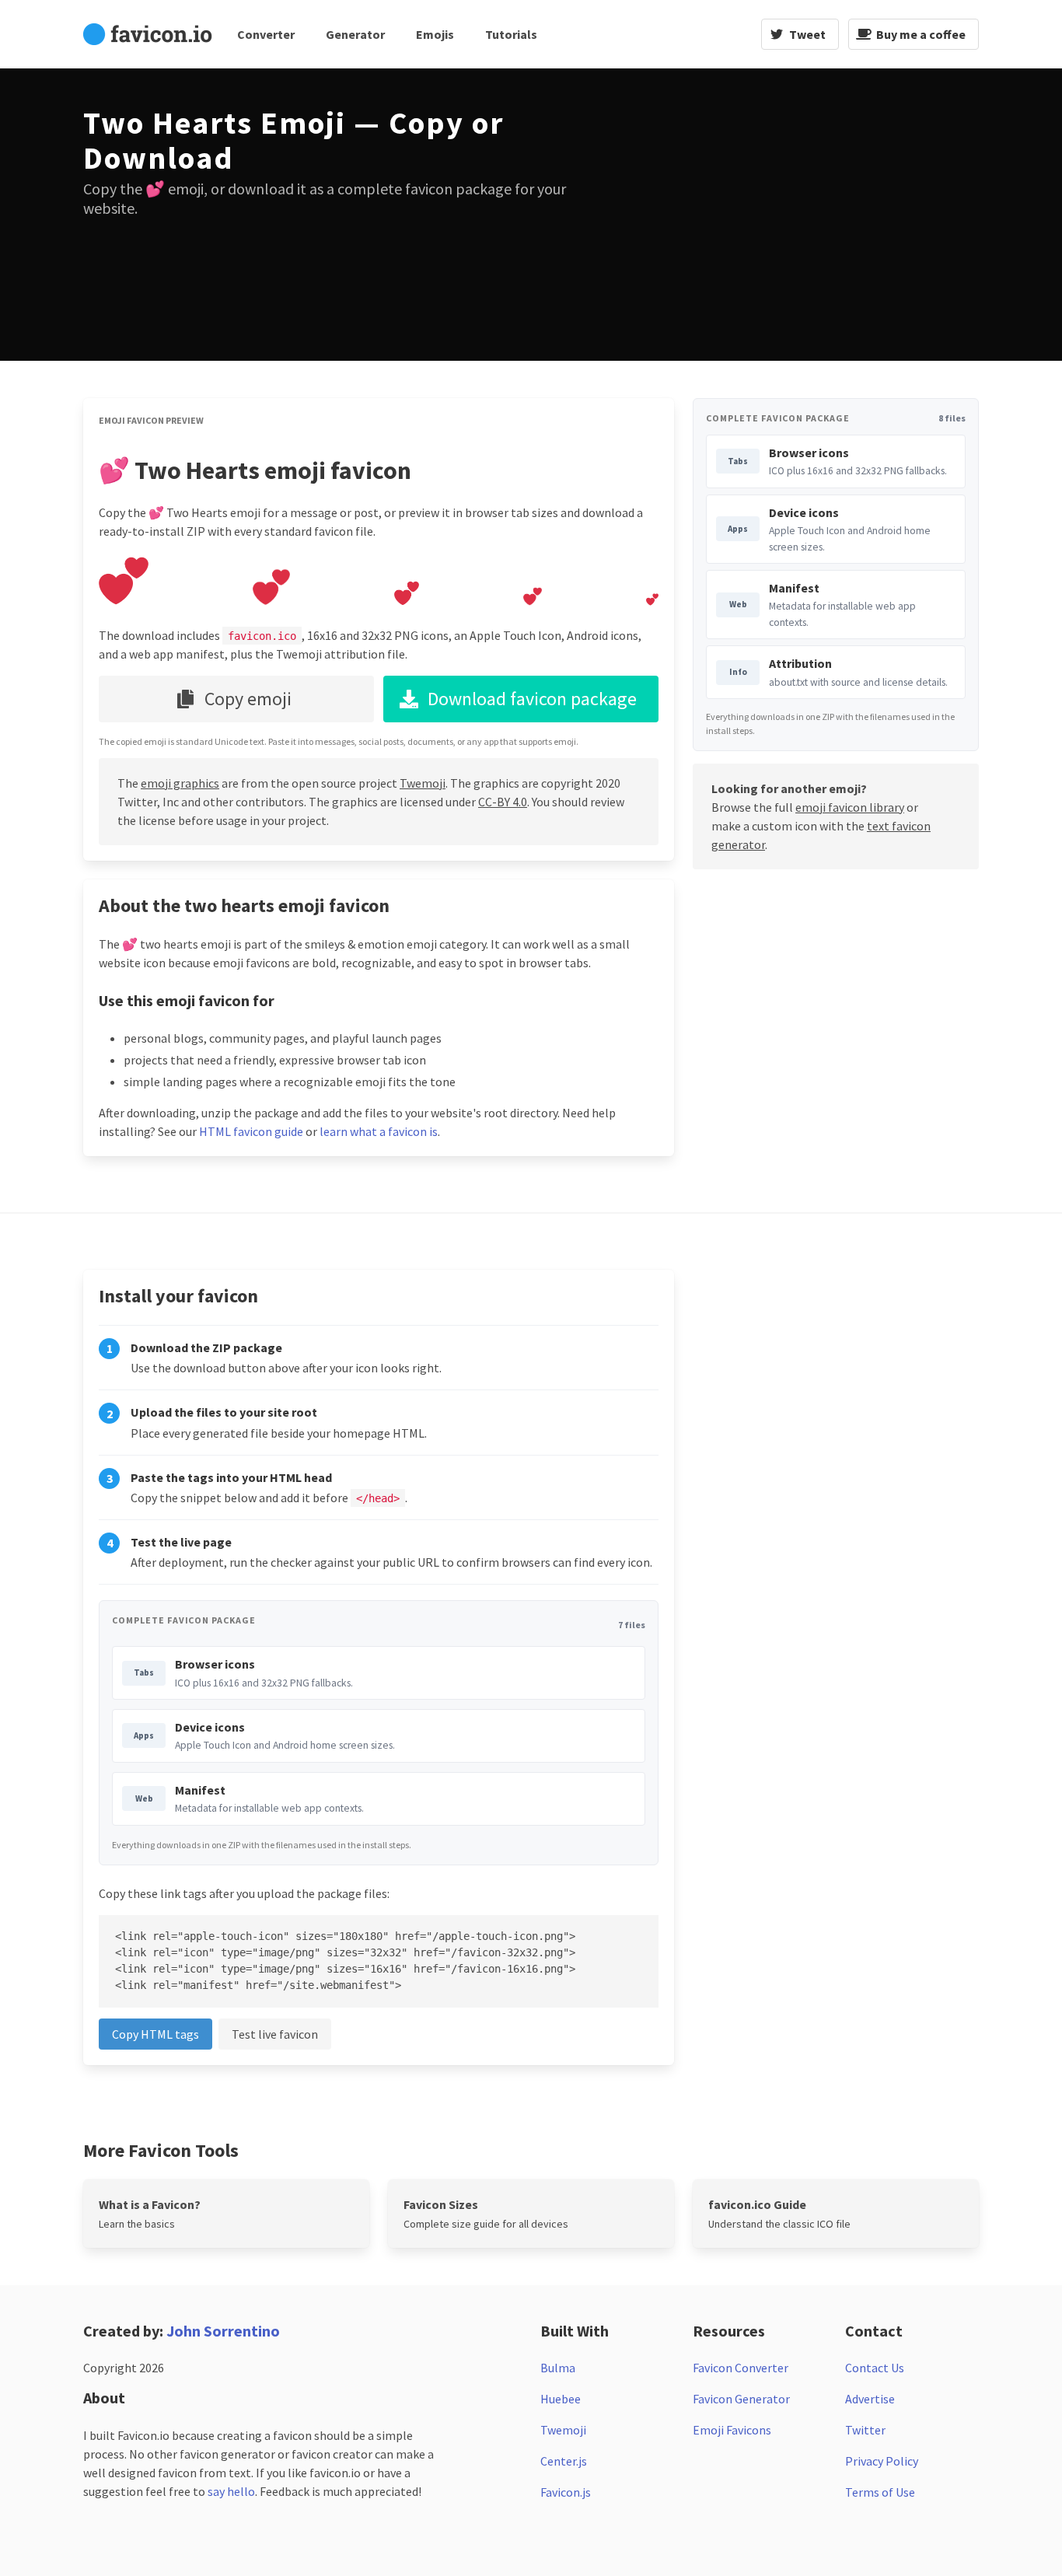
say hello (231, 2491)
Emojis (435, 34)
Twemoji (423, 783)
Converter (266, 34)
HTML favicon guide (251, 1131)
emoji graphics (180, 783)
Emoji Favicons (732, 2430)
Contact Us (875, 2368)
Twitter (865, 2430)
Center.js (564, 2461)
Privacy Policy (882, 2461)
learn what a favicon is (379, 1131)
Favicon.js (566, 2492)
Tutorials (511, 34)
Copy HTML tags (155, 2034)
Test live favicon (275, 2034)
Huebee (561, 2399)
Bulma (558, 2368)
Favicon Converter (741, 2368)
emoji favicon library (850, 807)
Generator (355, 34)
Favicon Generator (741, 2399)
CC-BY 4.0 (503, 802)
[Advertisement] (760, 215)
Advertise (870, 2399)
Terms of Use (880, 2492)
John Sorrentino (223, 2331)
